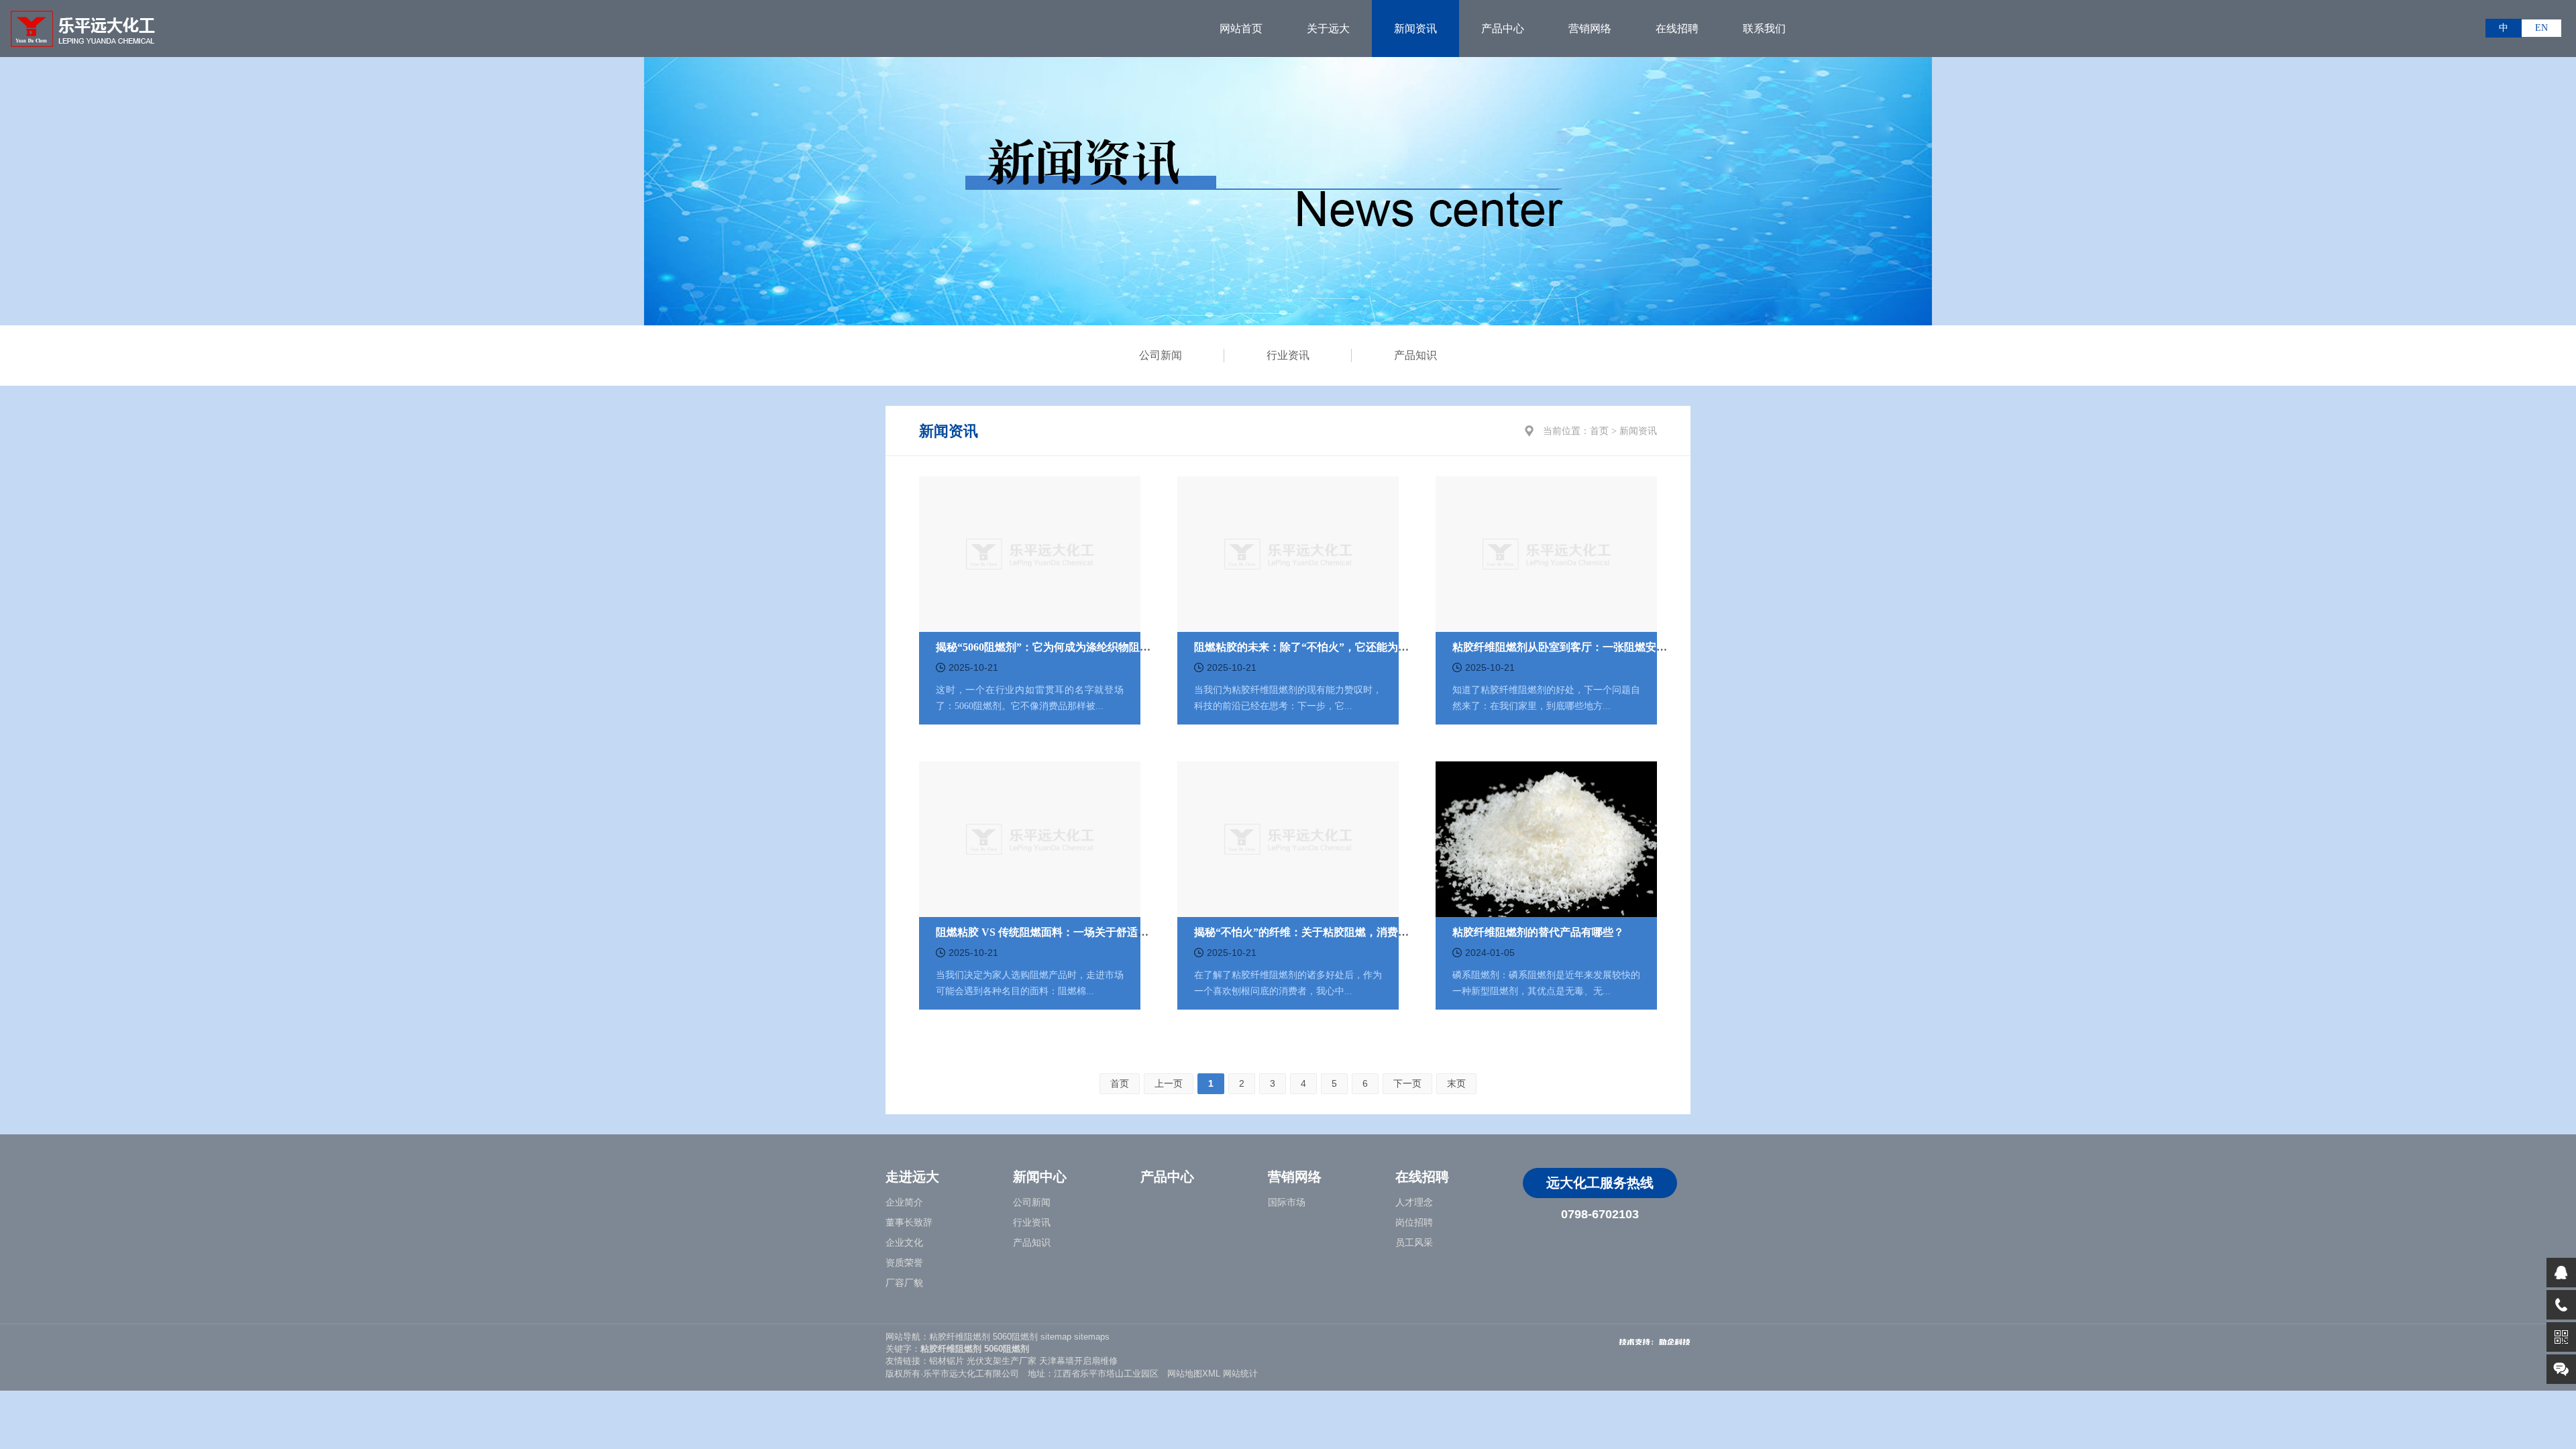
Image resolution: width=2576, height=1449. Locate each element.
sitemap (1056, 1337)
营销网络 (1590, 29)
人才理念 (1414, 1202)
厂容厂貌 (904, 1283)
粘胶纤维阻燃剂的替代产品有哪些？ (1538, 932)
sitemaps (1092, 1337)
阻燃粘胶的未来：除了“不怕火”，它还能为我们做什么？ (1328, 647)
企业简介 (904, 1202)
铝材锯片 (947, 1361)
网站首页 (1241, 29)
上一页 (1169, 1083)
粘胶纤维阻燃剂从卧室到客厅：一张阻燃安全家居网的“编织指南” (1608, 647)
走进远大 (912, 1177)
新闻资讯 (1415, 29)
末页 (1456, 1083)
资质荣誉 (904, 1263)
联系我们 (1764, 29)
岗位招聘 (1414, 1223)
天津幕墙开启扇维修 (1078, 1361)
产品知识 (1415, 355)
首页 (1599, 431)
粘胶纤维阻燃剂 (960, 1337)
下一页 (1407, 1083)
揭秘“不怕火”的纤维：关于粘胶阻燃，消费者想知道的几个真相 (1344, 932)
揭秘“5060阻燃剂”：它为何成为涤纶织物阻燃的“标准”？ (1070, 647)
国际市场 (1287, 1202)
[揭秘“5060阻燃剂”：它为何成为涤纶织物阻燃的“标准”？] (1030, 553)
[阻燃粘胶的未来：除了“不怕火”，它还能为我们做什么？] (1288, 553)
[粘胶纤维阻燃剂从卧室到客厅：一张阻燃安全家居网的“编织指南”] (1546, 553)
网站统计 (1240, 1374)
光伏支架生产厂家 (1002, 1361)
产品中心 (1503, 29)
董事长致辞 (909, 1223)
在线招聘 (1677, 29)
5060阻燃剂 (1015, 1337)
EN (2541, 28)
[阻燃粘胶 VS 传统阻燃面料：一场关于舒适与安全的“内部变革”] (1030, 838)
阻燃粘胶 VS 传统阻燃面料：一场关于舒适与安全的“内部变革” (1085, 932)
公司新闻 (1161, 355)
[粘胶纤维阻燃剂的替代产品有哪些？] (1546, 838)
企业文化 (904, 1243)
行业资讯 (1288, 355)
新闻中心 (1040, 1177)
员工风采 (1414, 1243)
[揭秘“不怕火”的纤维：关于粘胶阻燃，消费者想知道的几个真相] (1288, 838)
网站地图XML (1194, 1374)
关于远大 (1328, 29)
